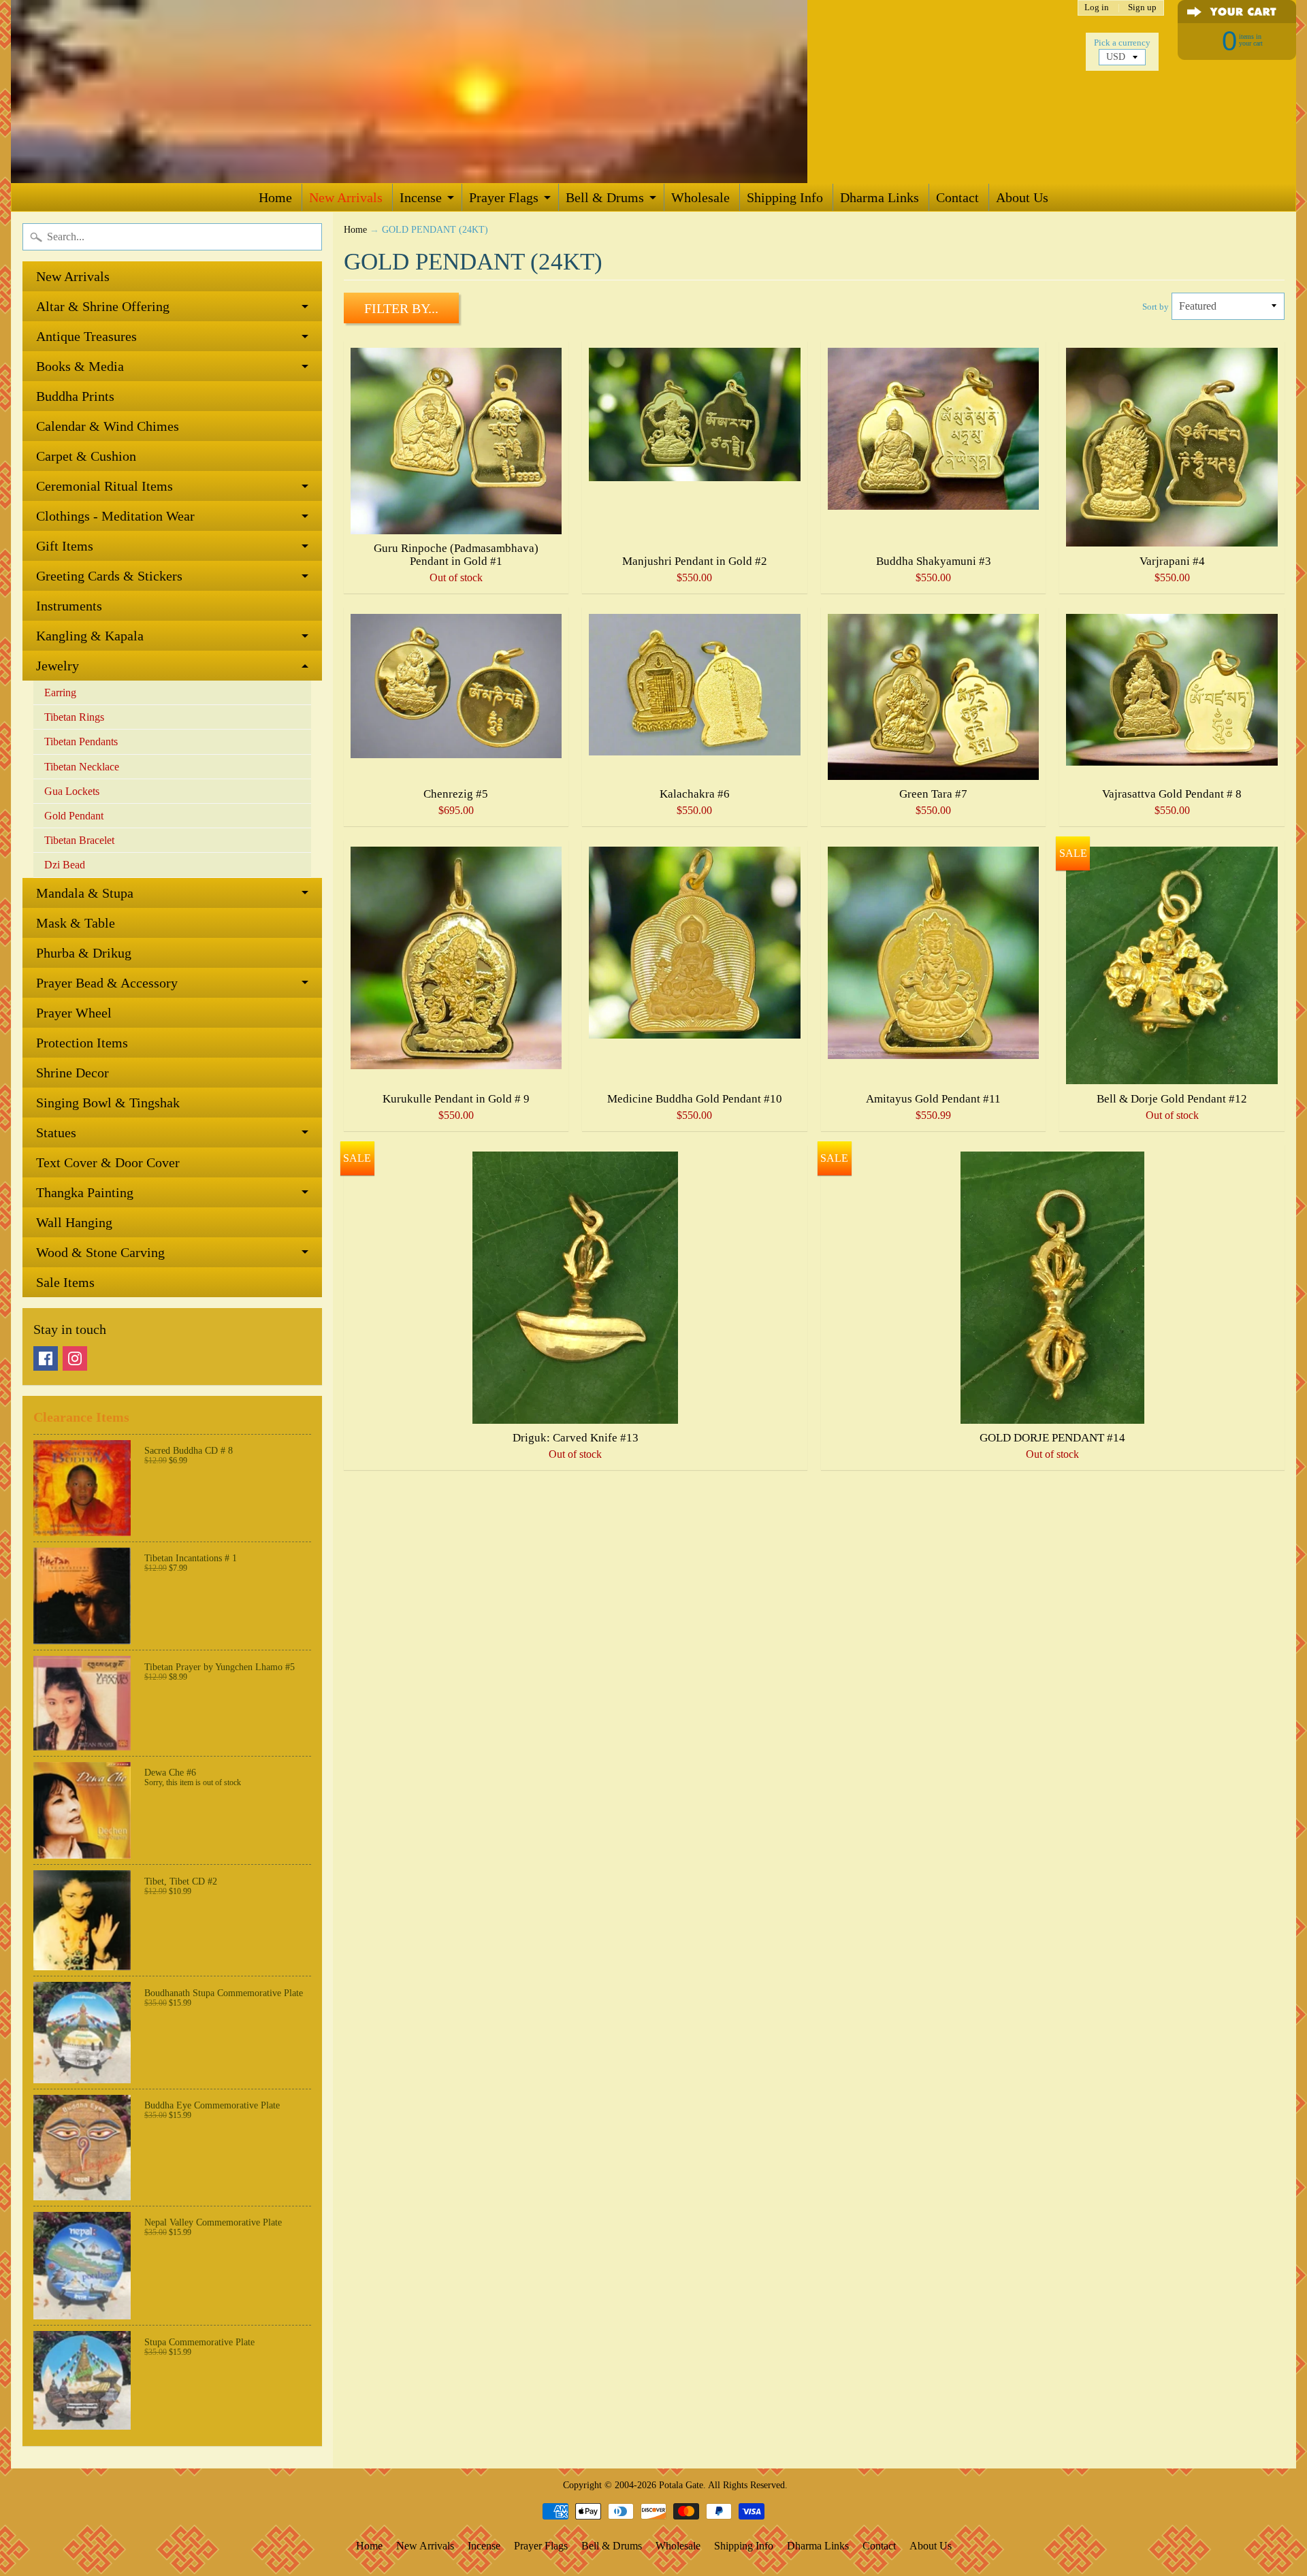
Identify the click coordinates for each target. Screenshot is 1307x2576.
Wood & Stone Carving (100, 1252)
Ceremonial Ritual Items (104, 486)
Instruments (69, 606)
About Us (1022, 197)
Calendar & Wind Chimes (108, 426)
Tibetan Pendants (81, 741)
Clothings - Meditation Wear (115, 516)
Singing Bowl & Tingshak (108, 1103)
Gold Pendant (74, 816)
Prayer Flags (504, 197)
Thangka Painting (85, 1192)
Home (275, 197)
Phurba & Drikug (84, 953)
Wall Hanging (74, 1222)
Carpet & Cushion (86, 456)
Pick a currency (1122, 43)
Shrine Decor (72, 1073)
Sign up (1142, 8)
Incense (421, 197)
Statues (56, 1132)
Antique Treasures (86, 336)
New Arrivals (346, 197)
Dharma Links (880, 197)
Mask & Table (76, 923)
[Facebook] (46, 1358)
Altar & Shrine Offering (103, 306)
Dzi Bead (65, 865)
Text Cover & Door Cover (108, 1162)
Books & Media (80, 366)
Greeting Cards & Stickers (109, 576)
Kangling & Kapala (90, 636)
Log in (1097, 8)
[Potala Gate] (453, 92)
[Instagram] (75, 1358)
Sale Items (65, 1282)
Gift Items (65, 546)
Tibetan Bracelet (79, 840)
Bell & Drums (605, 197)
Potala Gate (681, 2485)
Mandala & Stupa (85, 893)
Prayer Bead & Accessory (107, 983)
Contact (957, 197)
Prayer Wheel (74, 1013)
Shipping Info (785, 197)
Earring (60, 692)
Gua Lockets (72, 791)
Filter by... (401, 308)
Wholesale (700, 197)
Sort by (1156, 307)
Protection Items (82, 1043)
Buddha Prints (75, 396)
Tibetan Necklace (82, 767)
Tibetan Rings (74, 717)
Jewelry (58, 666)
